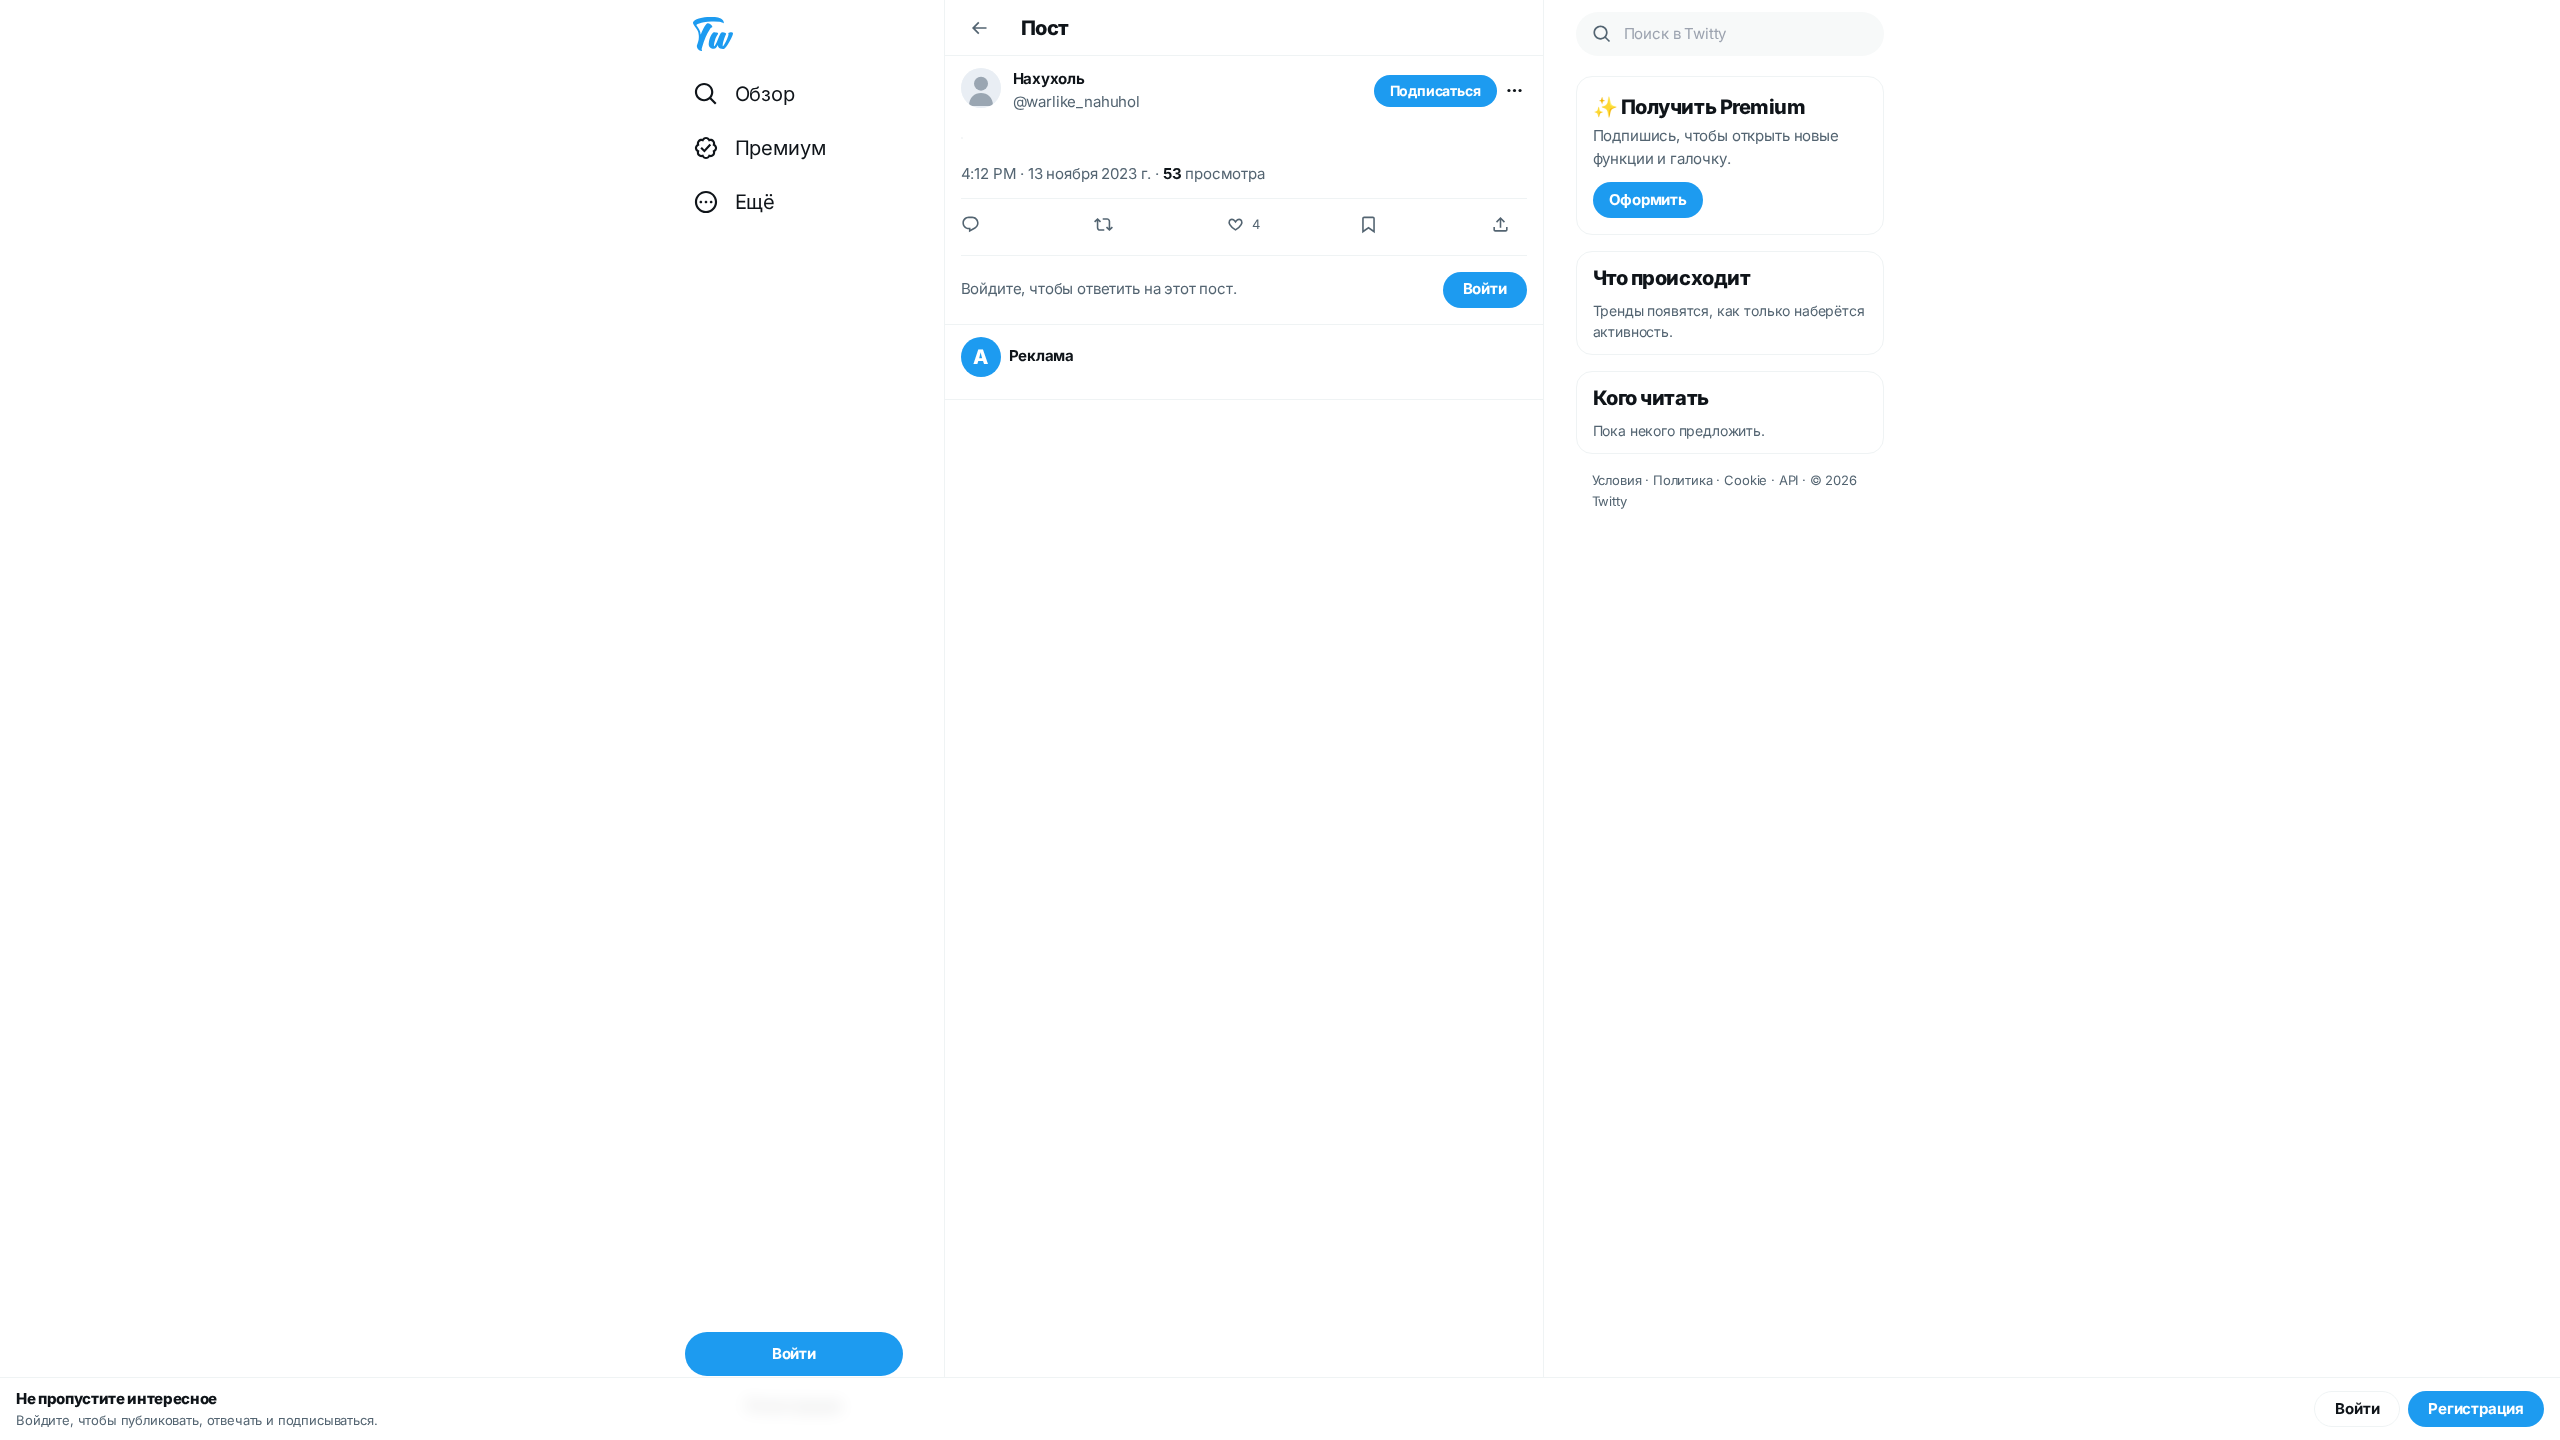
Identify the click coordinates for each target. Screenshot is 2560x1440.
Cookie (1745, 480)
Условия (1617, 480)
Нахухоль (1049, 78)
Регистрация (2476, 1408)
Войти (1485, 288)
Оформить (1648, 199)
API (1789, 480)
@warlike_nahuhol (1076, 101)
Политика (1683, 480)
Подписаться (1435, 90)
